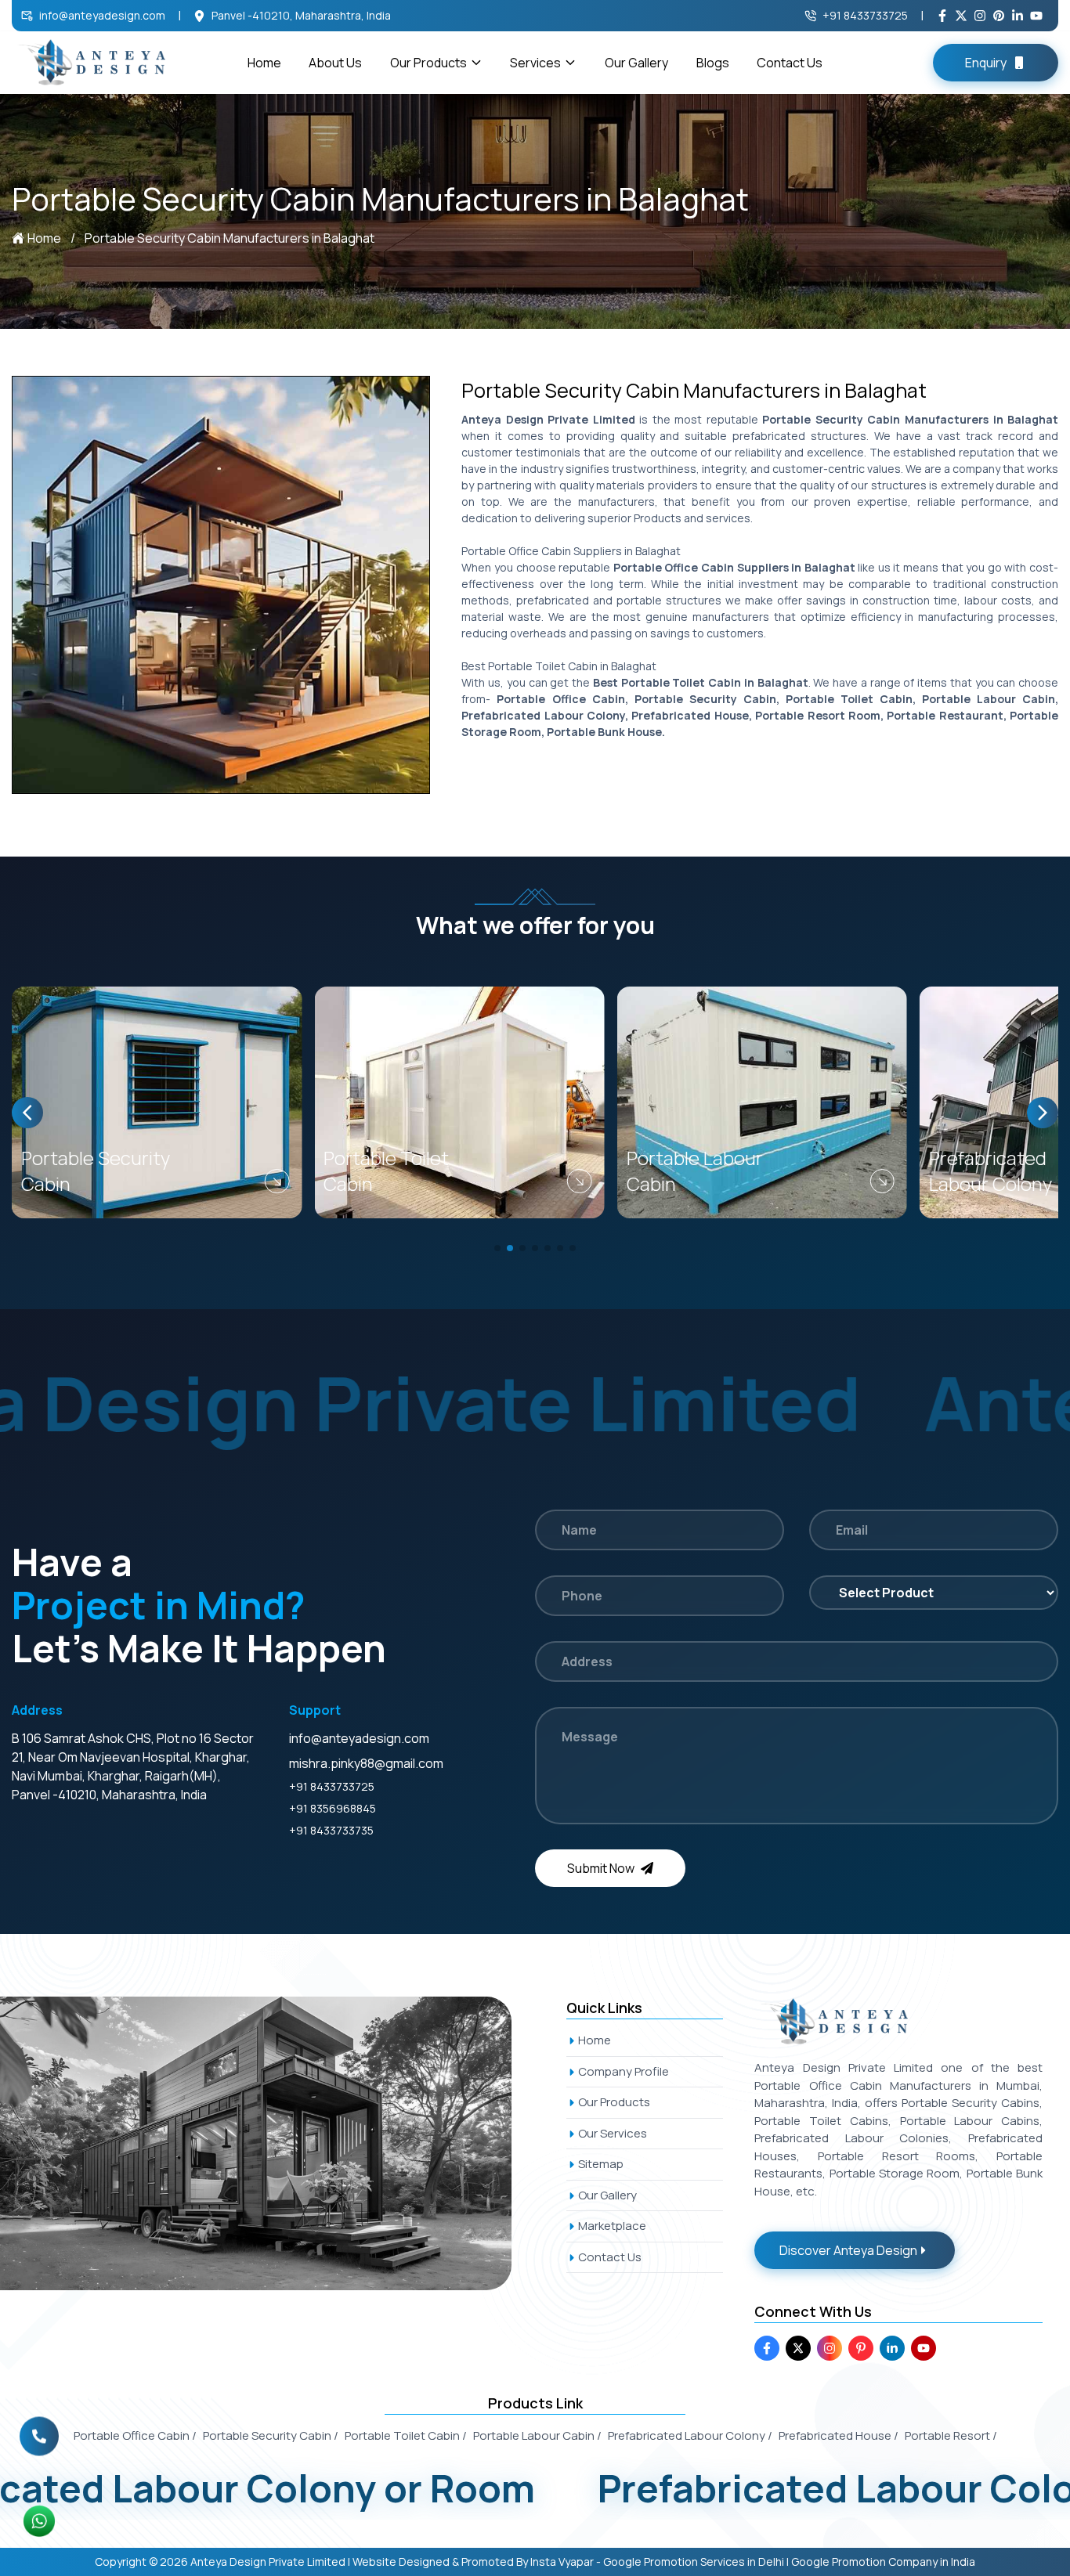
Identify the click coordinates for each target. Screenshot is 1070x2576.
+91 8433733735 (331, 1830)
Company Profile (624, 2071)
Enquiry (986, 63)
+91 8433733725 (865, 15)
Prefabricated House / (839, 2435)
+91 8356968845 (333, 1808)
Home (264, 63)
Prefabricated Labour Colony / (690, 2435)
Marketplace (612, 2226)
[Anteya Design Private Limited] (273, 2143)
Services (535, 63)
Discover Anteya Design (848, 2250)
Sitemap (601, 2164)
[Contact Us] (39, 2431)
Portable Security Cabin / (271, 2435)
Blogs (713, 63)
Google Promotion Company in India (883, 2562)
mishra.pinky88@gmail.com (366, 1763)
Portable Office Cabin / (135, 2435)
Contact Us (790, 63)
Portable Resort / (951, 2435)
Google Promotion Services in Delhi (694, 2562)
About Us (335, 63)
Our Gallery (636, 63)
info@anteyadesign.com (102, 15)
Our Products (428, 63)
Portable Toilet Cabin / (406, 2435)
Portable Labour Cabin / (537, 2435)
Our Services (613, 2133)
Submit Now (601, 1868)
